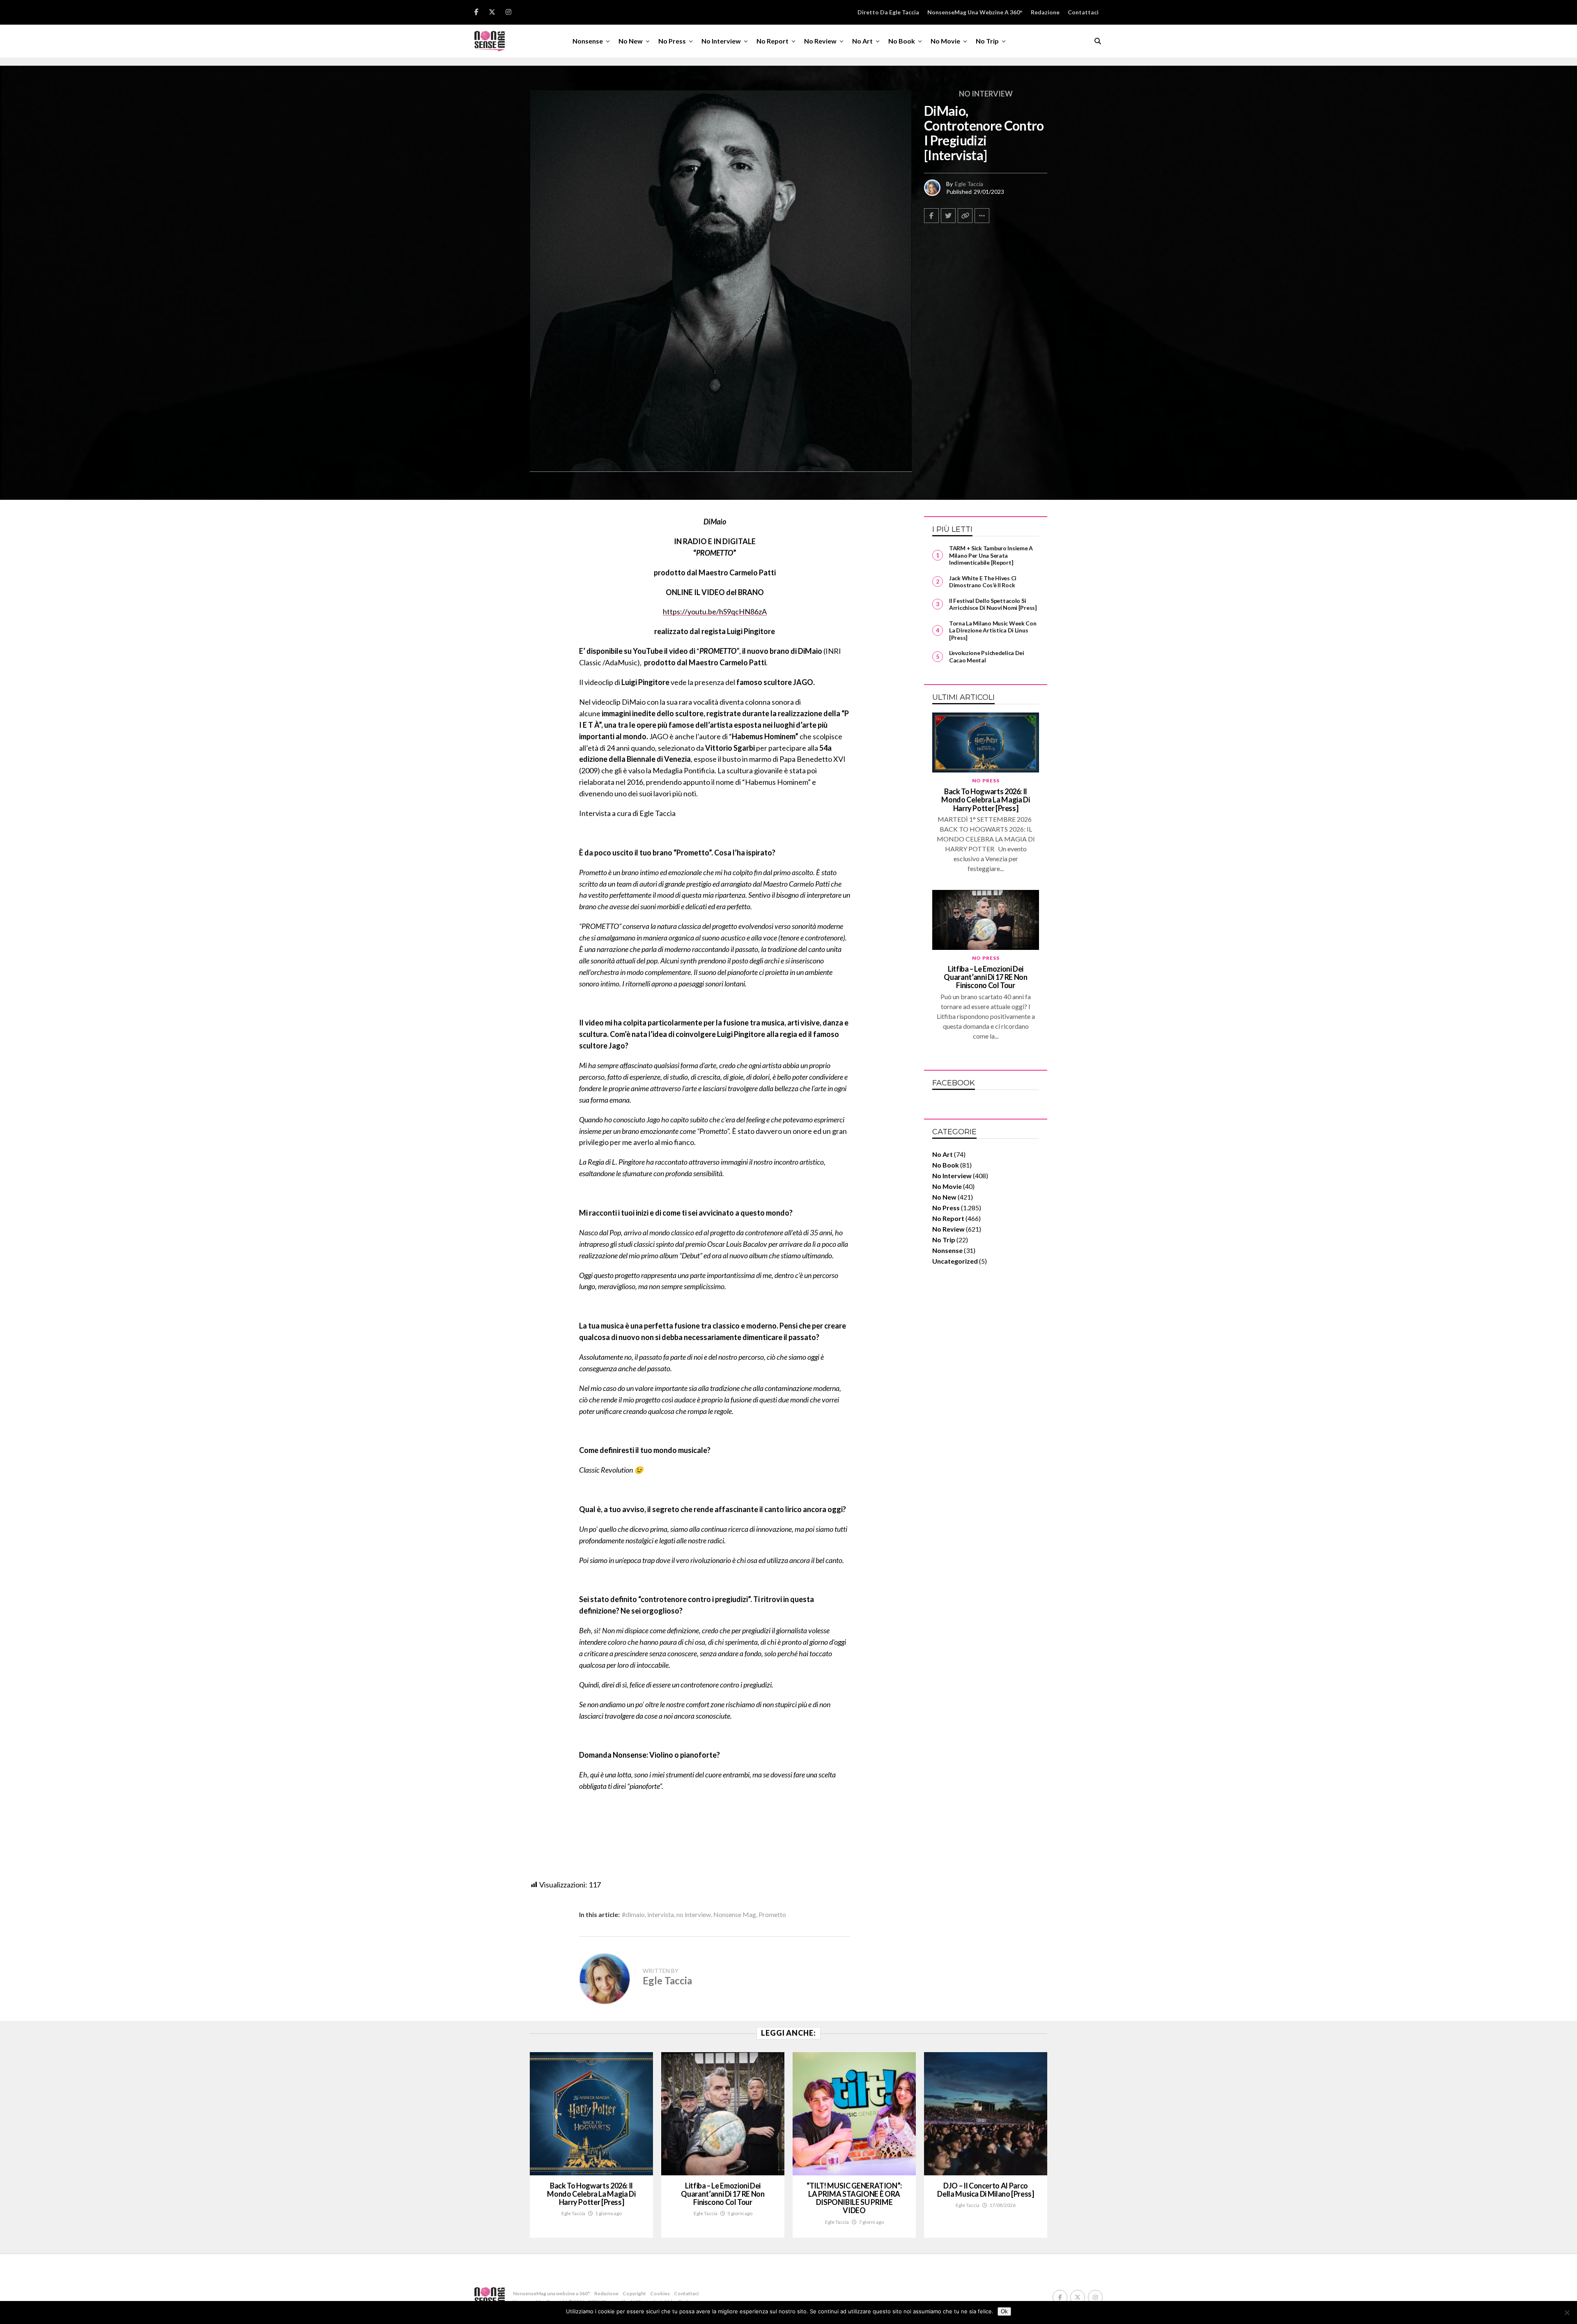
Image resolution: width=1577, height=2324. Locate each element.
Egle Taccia (969, 184)
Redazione (1045, 12)
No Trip (987, 41)
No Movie (945, 41)
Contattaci (1083, 12)
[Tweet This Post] (948, 216)
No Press (672, 41)
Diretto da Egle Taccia (888, 12)
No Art (862, 41)
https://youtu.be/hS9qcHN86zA (715, 611)
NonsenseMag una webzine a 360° (975, 12)
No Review (820, 41)
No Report (772, 41)
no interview (694, 1915)
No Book (902, 41)
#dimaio (633, 1915)
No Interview (721, 41)
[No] (1567, 2313)
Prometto (772, 1915)
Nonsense (588, 41)
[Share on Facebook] (931, 216)
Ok (1004, 2311)
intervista (661, 1915)
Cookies (660, 2293)
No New (631, 41)
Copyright (634, 2293)
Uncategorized (955, 1261)
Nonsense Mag (735, 1915)
